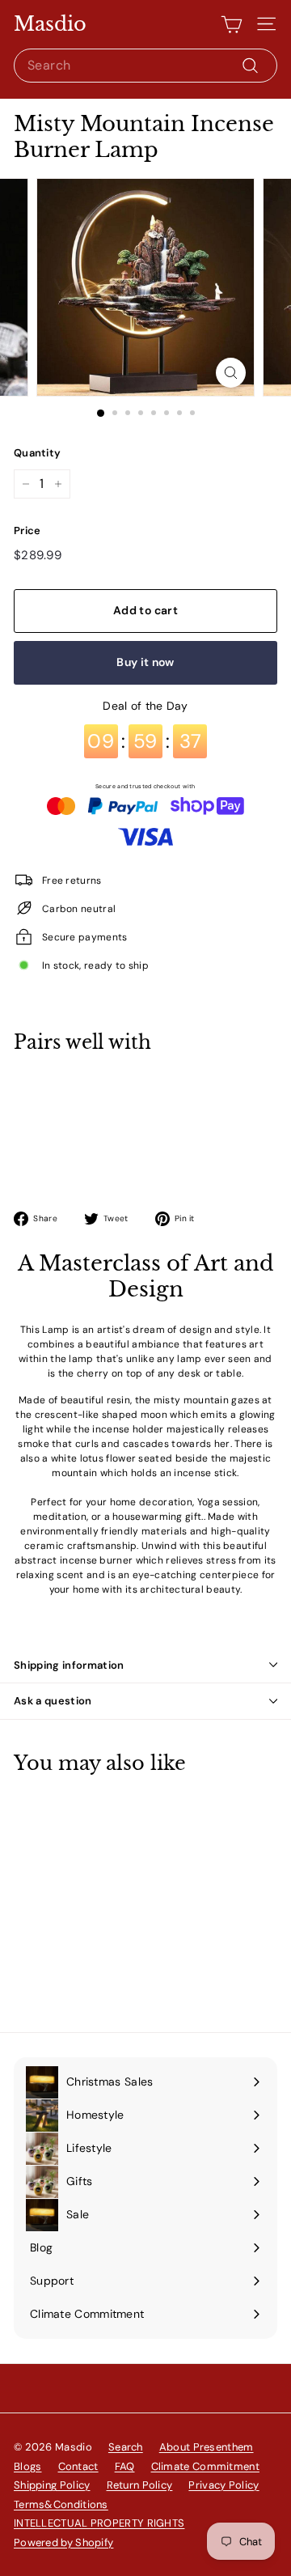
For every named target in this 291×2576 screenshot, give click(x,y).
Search (126, 2447)
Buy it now (145, 662)
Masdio (50, 24)
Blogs (28, 2466)
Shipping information (69, 1665)
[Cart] (232, 24)
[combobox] (145, 66)
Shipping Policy (52, 2485)
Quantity (37, 453)
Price (27, 530)
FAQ (125, 2466)
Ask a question (53, 1701)
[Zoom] (231, 373)
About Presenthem (207, 2447)
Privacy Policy (224, 2485)
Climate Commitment (205, 2466)
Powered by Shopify (63, 2542)
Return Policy (140, 2485)
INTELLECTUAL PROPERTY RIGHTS (99, 2523)
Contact (78, 2466)
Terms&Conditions (61, 2504)
